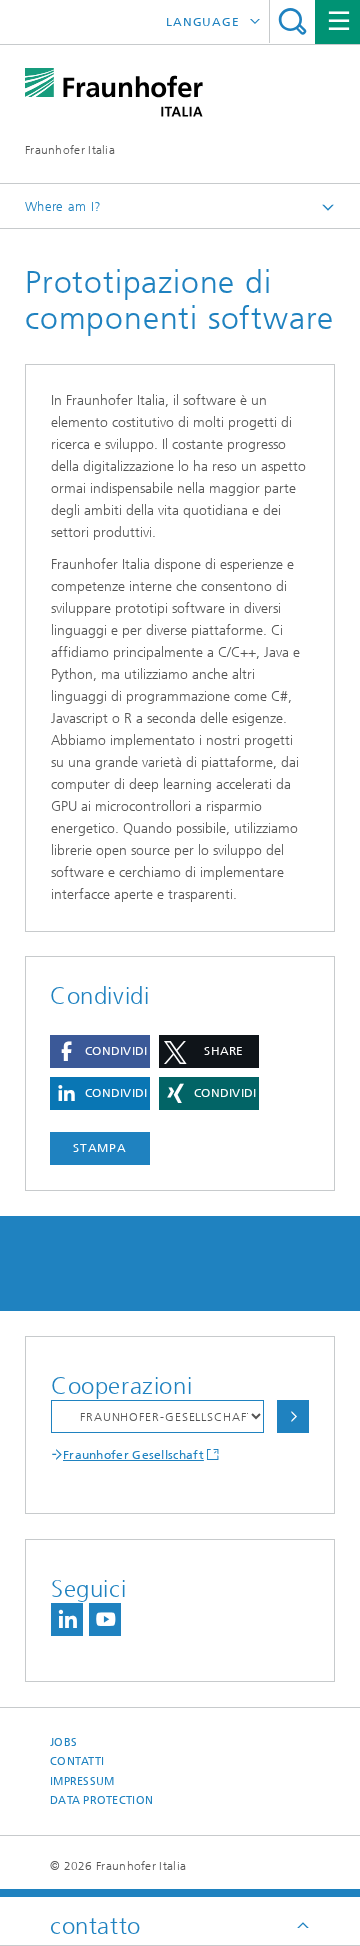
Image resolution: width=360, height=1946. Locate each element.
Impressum (82, 1781)
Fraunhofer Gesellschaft (133, 1455)
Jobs (63, 1742)
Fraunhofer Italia (70, 150)
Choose (293, 1416)
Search (292, 21)
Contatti (77, 1761)
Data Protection (101, 1800)
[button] (100, 1051)
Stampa (100, 1148)
